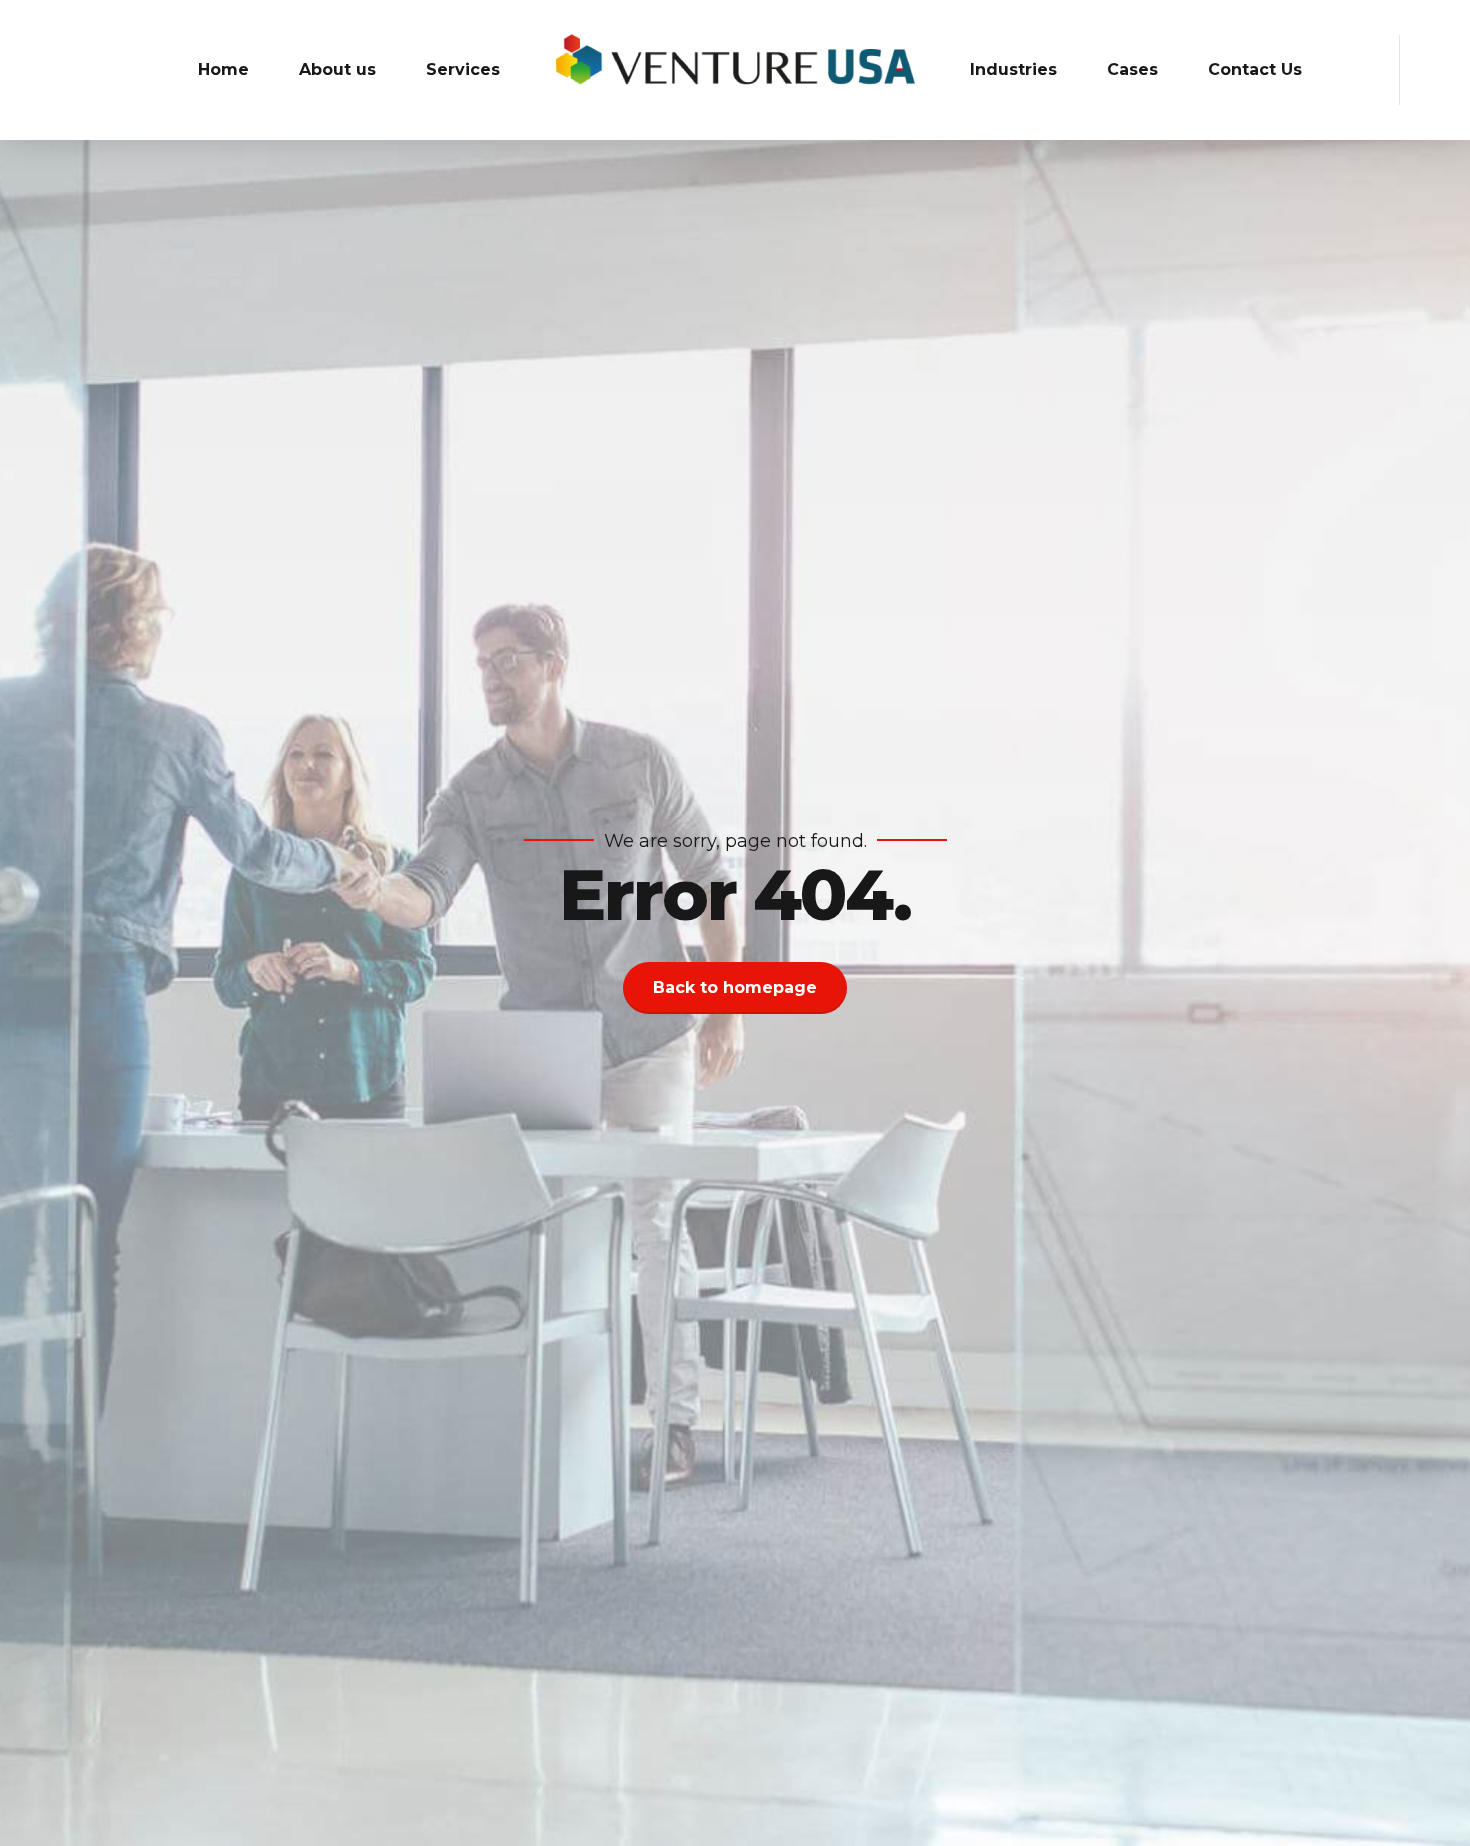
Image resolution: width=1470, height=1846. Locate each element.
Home (223, 69)
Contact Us (1255, 69)
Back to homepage (735, 987)
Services (463, 69)
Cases (1132, 69)
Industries (1013, 69)
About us (337, 69)
